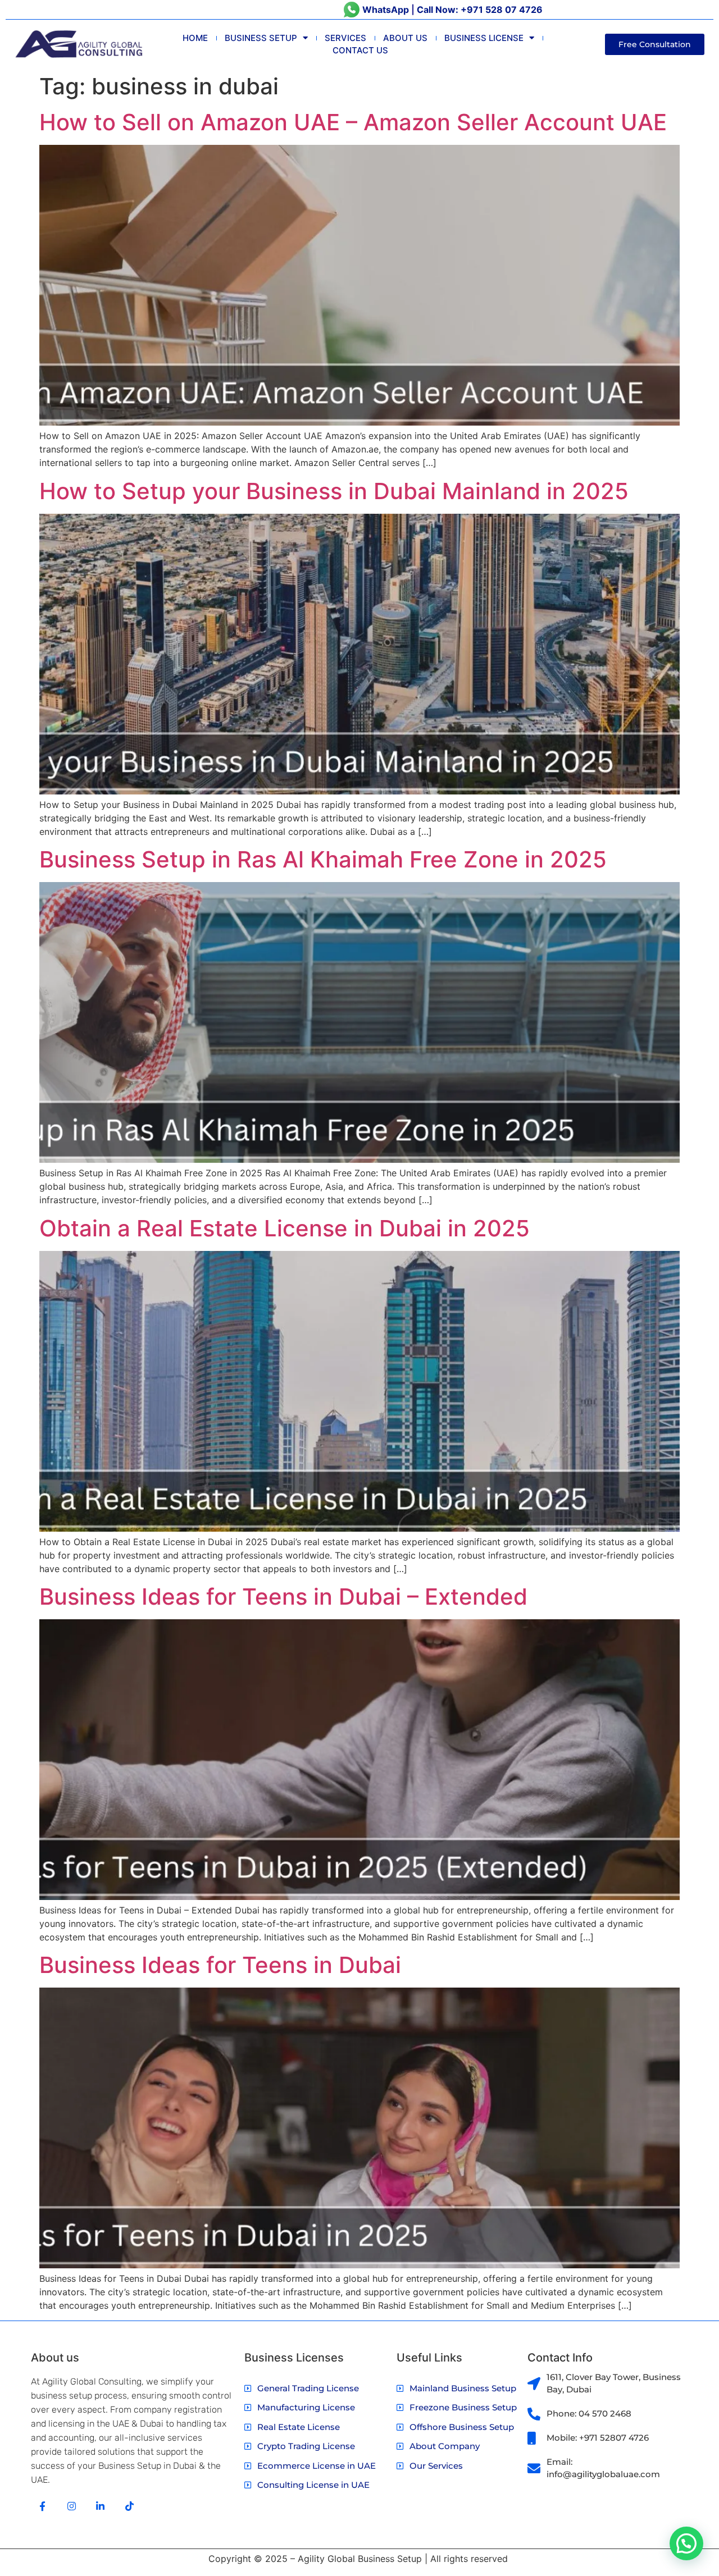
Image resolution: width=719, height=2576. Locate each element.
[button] (686, 2543)
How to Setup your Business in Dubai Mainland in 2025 (334, 491)
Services (345, 38)
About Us (405, 38)
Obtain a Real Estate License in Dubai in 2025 (285, 1228)
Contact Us (360, 50)
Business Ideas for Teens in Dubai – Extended (283, 1597)
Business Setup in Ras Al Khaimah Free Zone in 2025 (323, 859)
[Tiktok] (129, 2506)
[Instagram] (72, 2506)
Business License (484, 38)
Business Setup (261, 38)
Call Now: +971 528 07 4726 (480, 10)
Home (195, 38)
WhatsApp (386, 10)
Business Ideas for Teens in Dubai (220, 1965)
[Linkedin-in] (101, 2506)
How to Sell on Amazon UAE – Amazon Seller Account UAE (353, 122)
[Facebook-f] (42, 2506)
